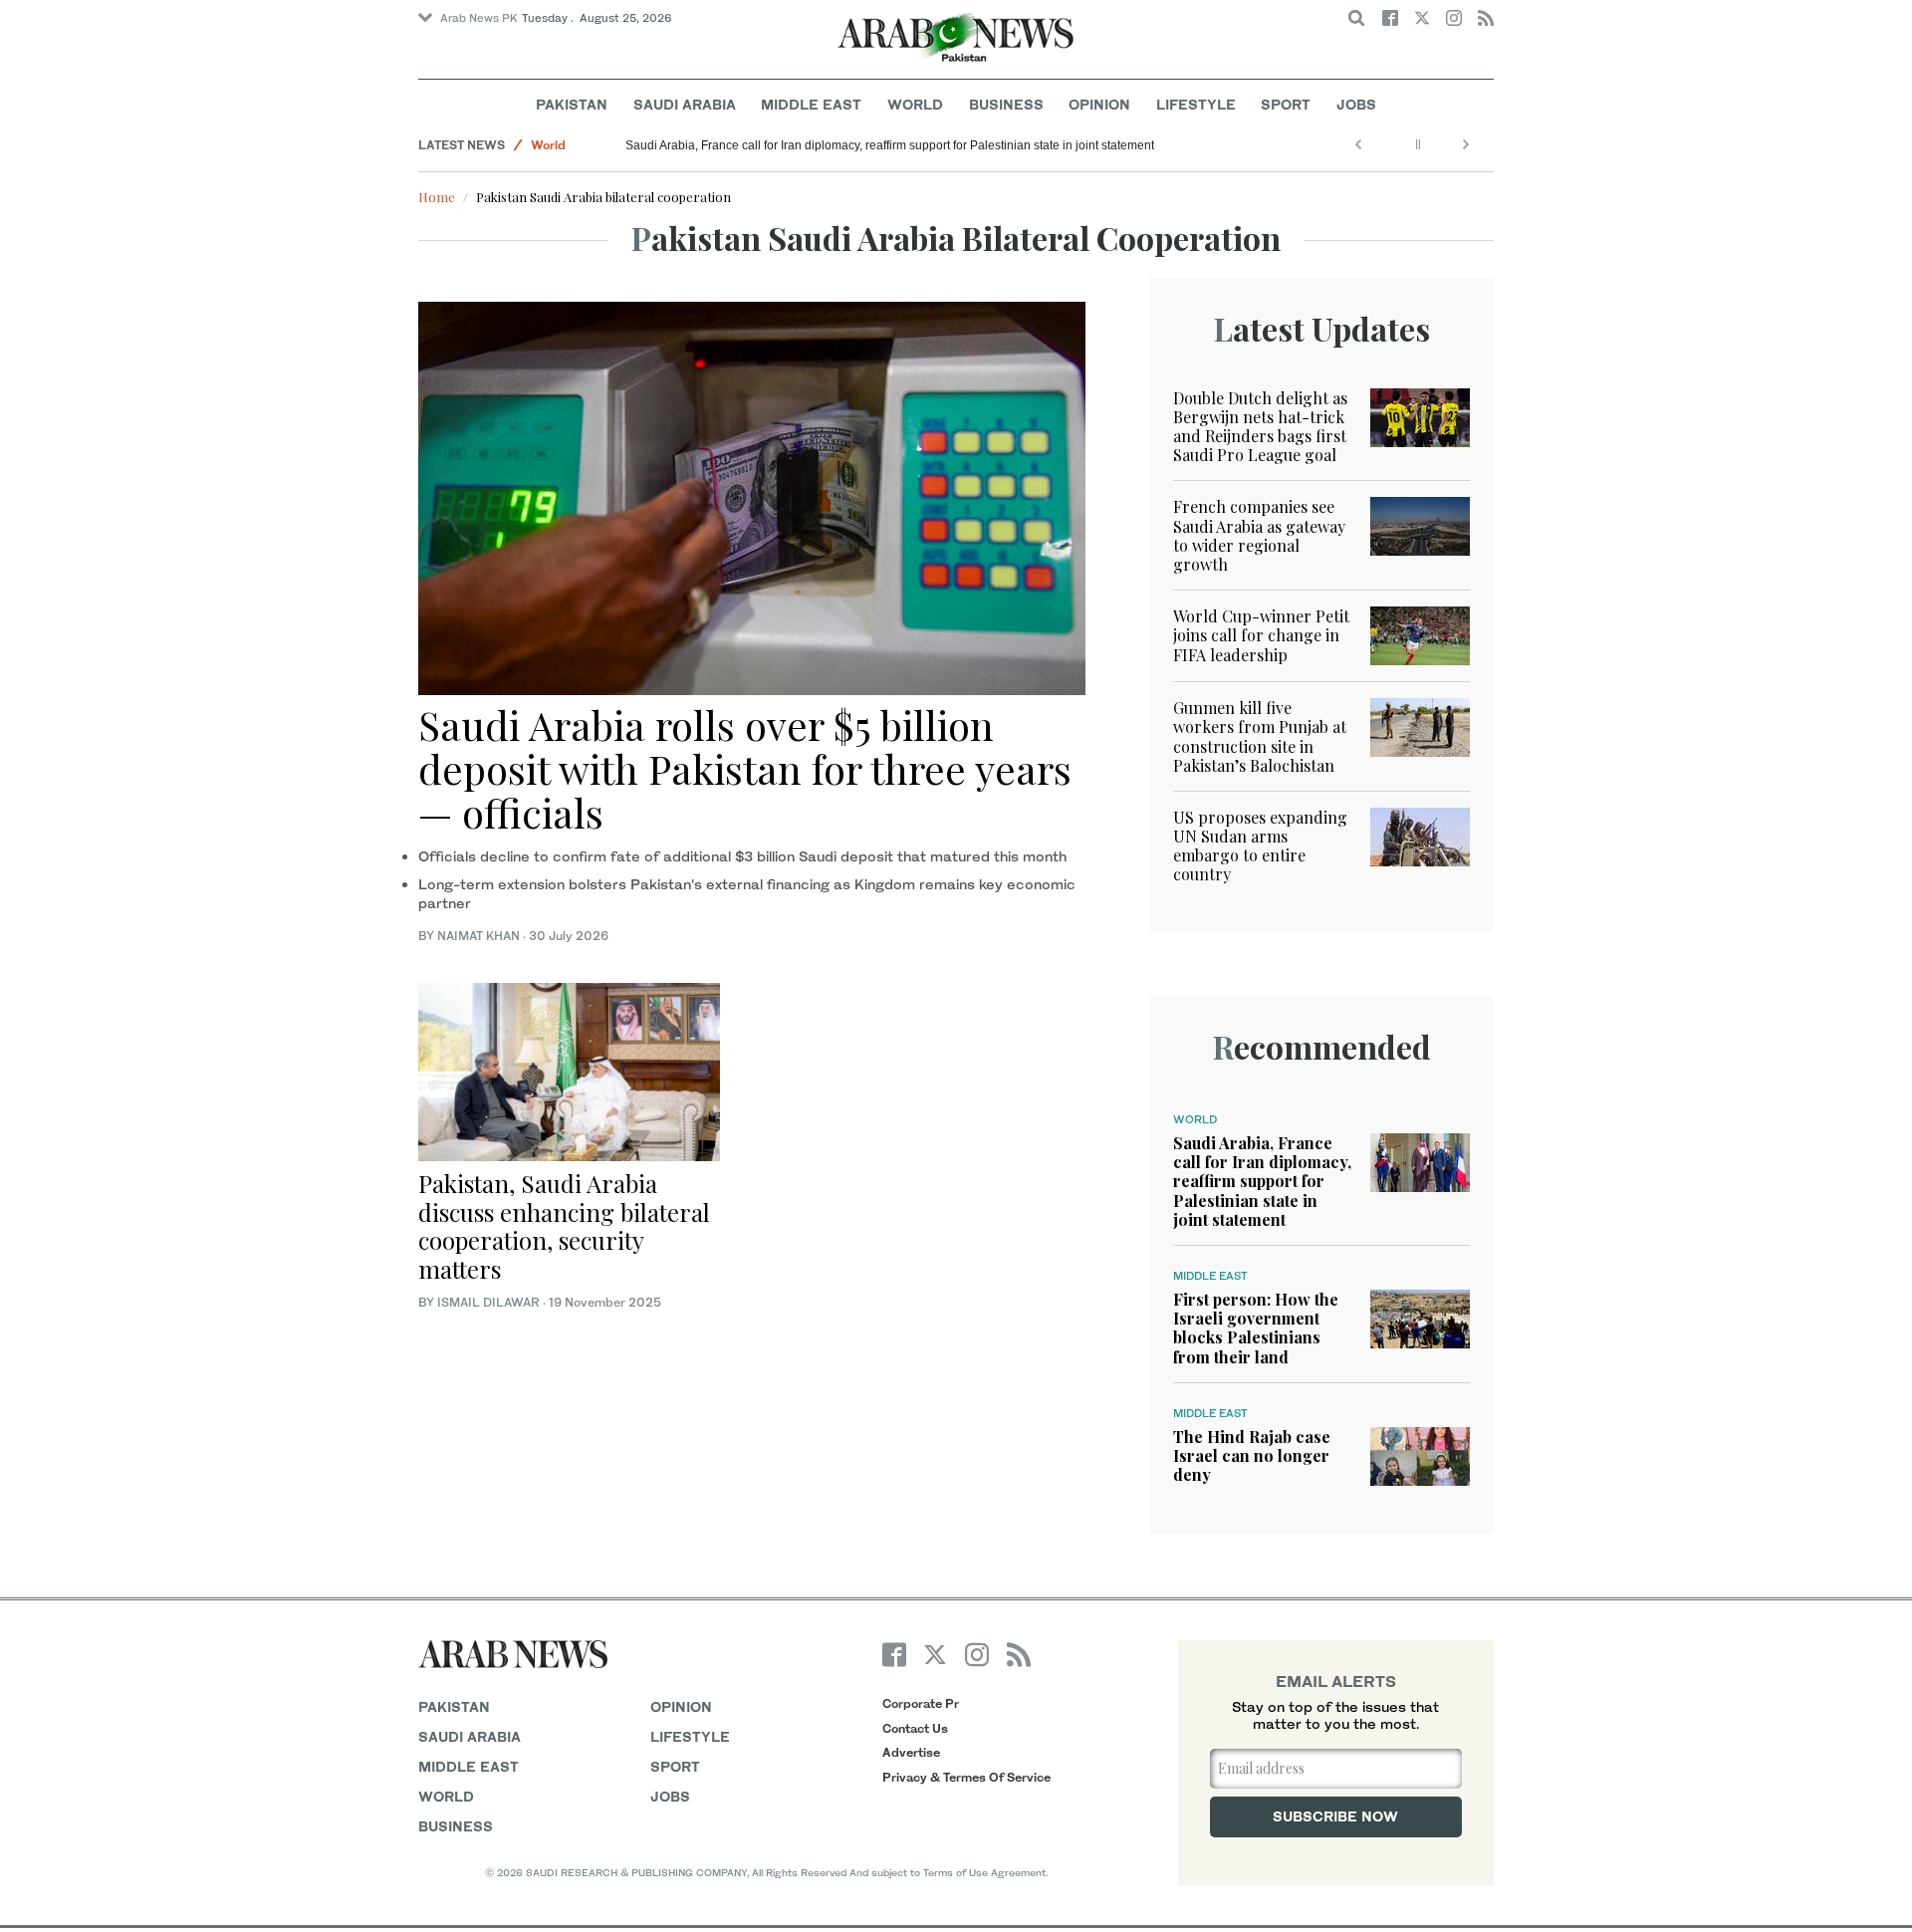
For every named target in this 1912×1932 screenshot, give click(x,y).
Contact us (915, 1728)
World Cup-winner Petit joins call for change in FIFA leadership (1261, 635)
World (915, 104)
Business (1006, 104)
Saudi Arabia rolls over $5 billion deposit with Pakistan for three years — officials (745, 768)
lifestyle (690, 1736)
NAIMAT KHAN (478, 936)
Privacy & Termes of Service (966, 1777)
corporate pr (921, 1703)
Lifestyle (1196, 104)
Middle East (811, 104)
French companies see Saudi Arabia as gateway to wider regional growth (1259, 535)
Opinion (1099, 104)
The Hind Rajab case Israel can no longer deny (1252, 1455)
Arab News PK (479, 18)
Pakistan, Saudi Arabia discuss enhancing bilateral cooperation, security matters (564, 1226)
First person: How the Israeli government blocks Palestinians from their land (1256, 1328)
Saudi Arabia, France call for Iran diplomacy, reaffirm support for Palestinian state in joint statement (890, 145)
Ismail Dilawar (488, 1302)
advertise (911, 1752)
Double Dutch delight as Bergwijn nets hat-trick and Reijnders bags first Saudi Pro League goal (1260, 427)
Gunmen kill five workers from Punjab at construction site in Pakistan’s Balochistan (1260, 736)
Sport (1286, 104)
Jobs (1356, 104)
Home (437, 197)
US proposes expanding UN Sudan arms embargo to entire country (1260, 846)
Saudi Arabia (685, 104)
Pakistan (572, 104)
